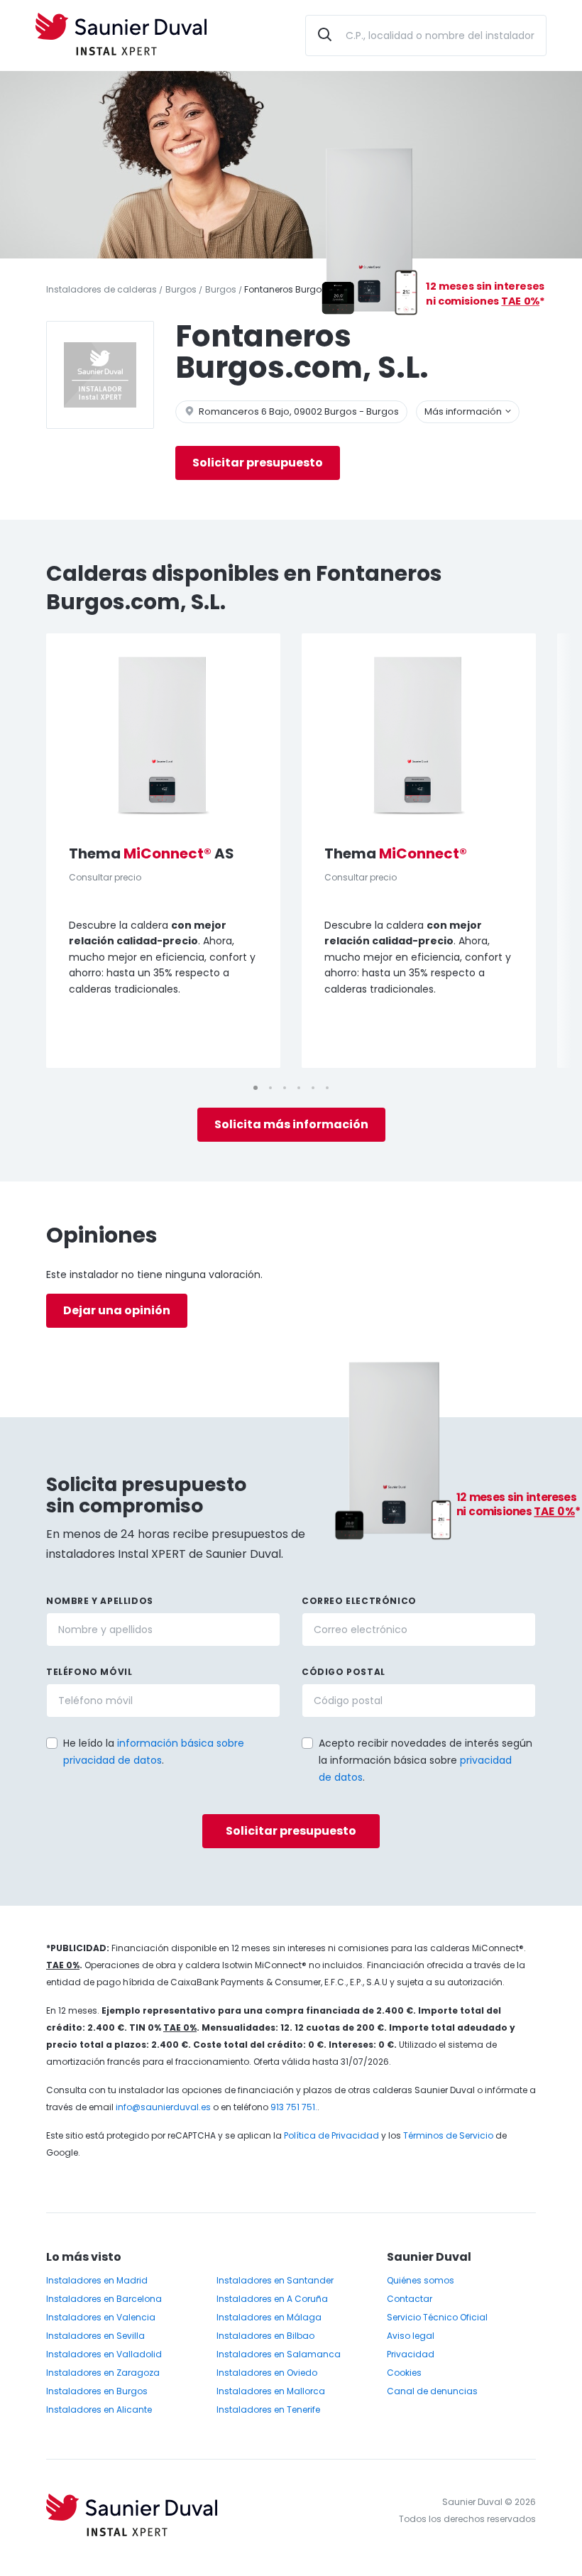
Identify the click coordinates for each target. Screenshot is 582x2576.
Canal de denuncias (432, 2391)
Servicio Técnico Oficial (437, 2317)
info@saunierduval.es (163, 2107)
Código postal (344, 1672)
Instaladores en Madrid (97, 2280)
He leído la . (154, 1752)
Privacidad (411, 2354)
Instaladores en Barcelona (104, 2299)
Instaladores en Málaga (269, 2317)
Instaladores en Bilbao (265, 2336)
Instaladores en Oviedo (267, 2373)
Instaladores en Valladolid (104, 2354)
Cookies (404, 2373)
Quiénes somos (421, 2280)
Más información (464, 411)
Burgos (181, 289)
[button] (297, 1742)
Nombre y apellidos (100, 1601)
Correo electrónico (359, 1601)
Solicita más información (291, 1124)
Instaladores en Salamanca (279, 2354)
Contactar (410, 2299)
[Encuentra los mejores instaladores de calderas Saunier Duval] (121, 36)
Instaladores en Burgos (97, 2391)
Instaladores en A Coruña (272, 2299)
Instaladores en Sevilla (95, 2336)
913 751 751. (294, 2107)
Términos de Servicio (448, 2135)
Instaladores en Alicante (99, 2409)
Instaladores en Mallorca (271, 2391)
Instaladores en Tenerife (268, 2409)
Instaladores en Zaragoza (103, 2373)
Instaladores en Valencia (101, 2317)
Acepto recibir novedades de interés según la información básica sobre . (425, 1760)
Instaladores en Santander (275, 2280)
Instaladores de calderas (101, 289)
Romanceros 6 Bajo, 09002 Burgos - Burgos (298, 411)
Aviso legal (411, 2336)
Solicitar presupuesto (258, 463)
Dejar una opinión (117, 1310)
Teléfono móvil (89, 1672)
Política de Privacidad (331, 2135)
